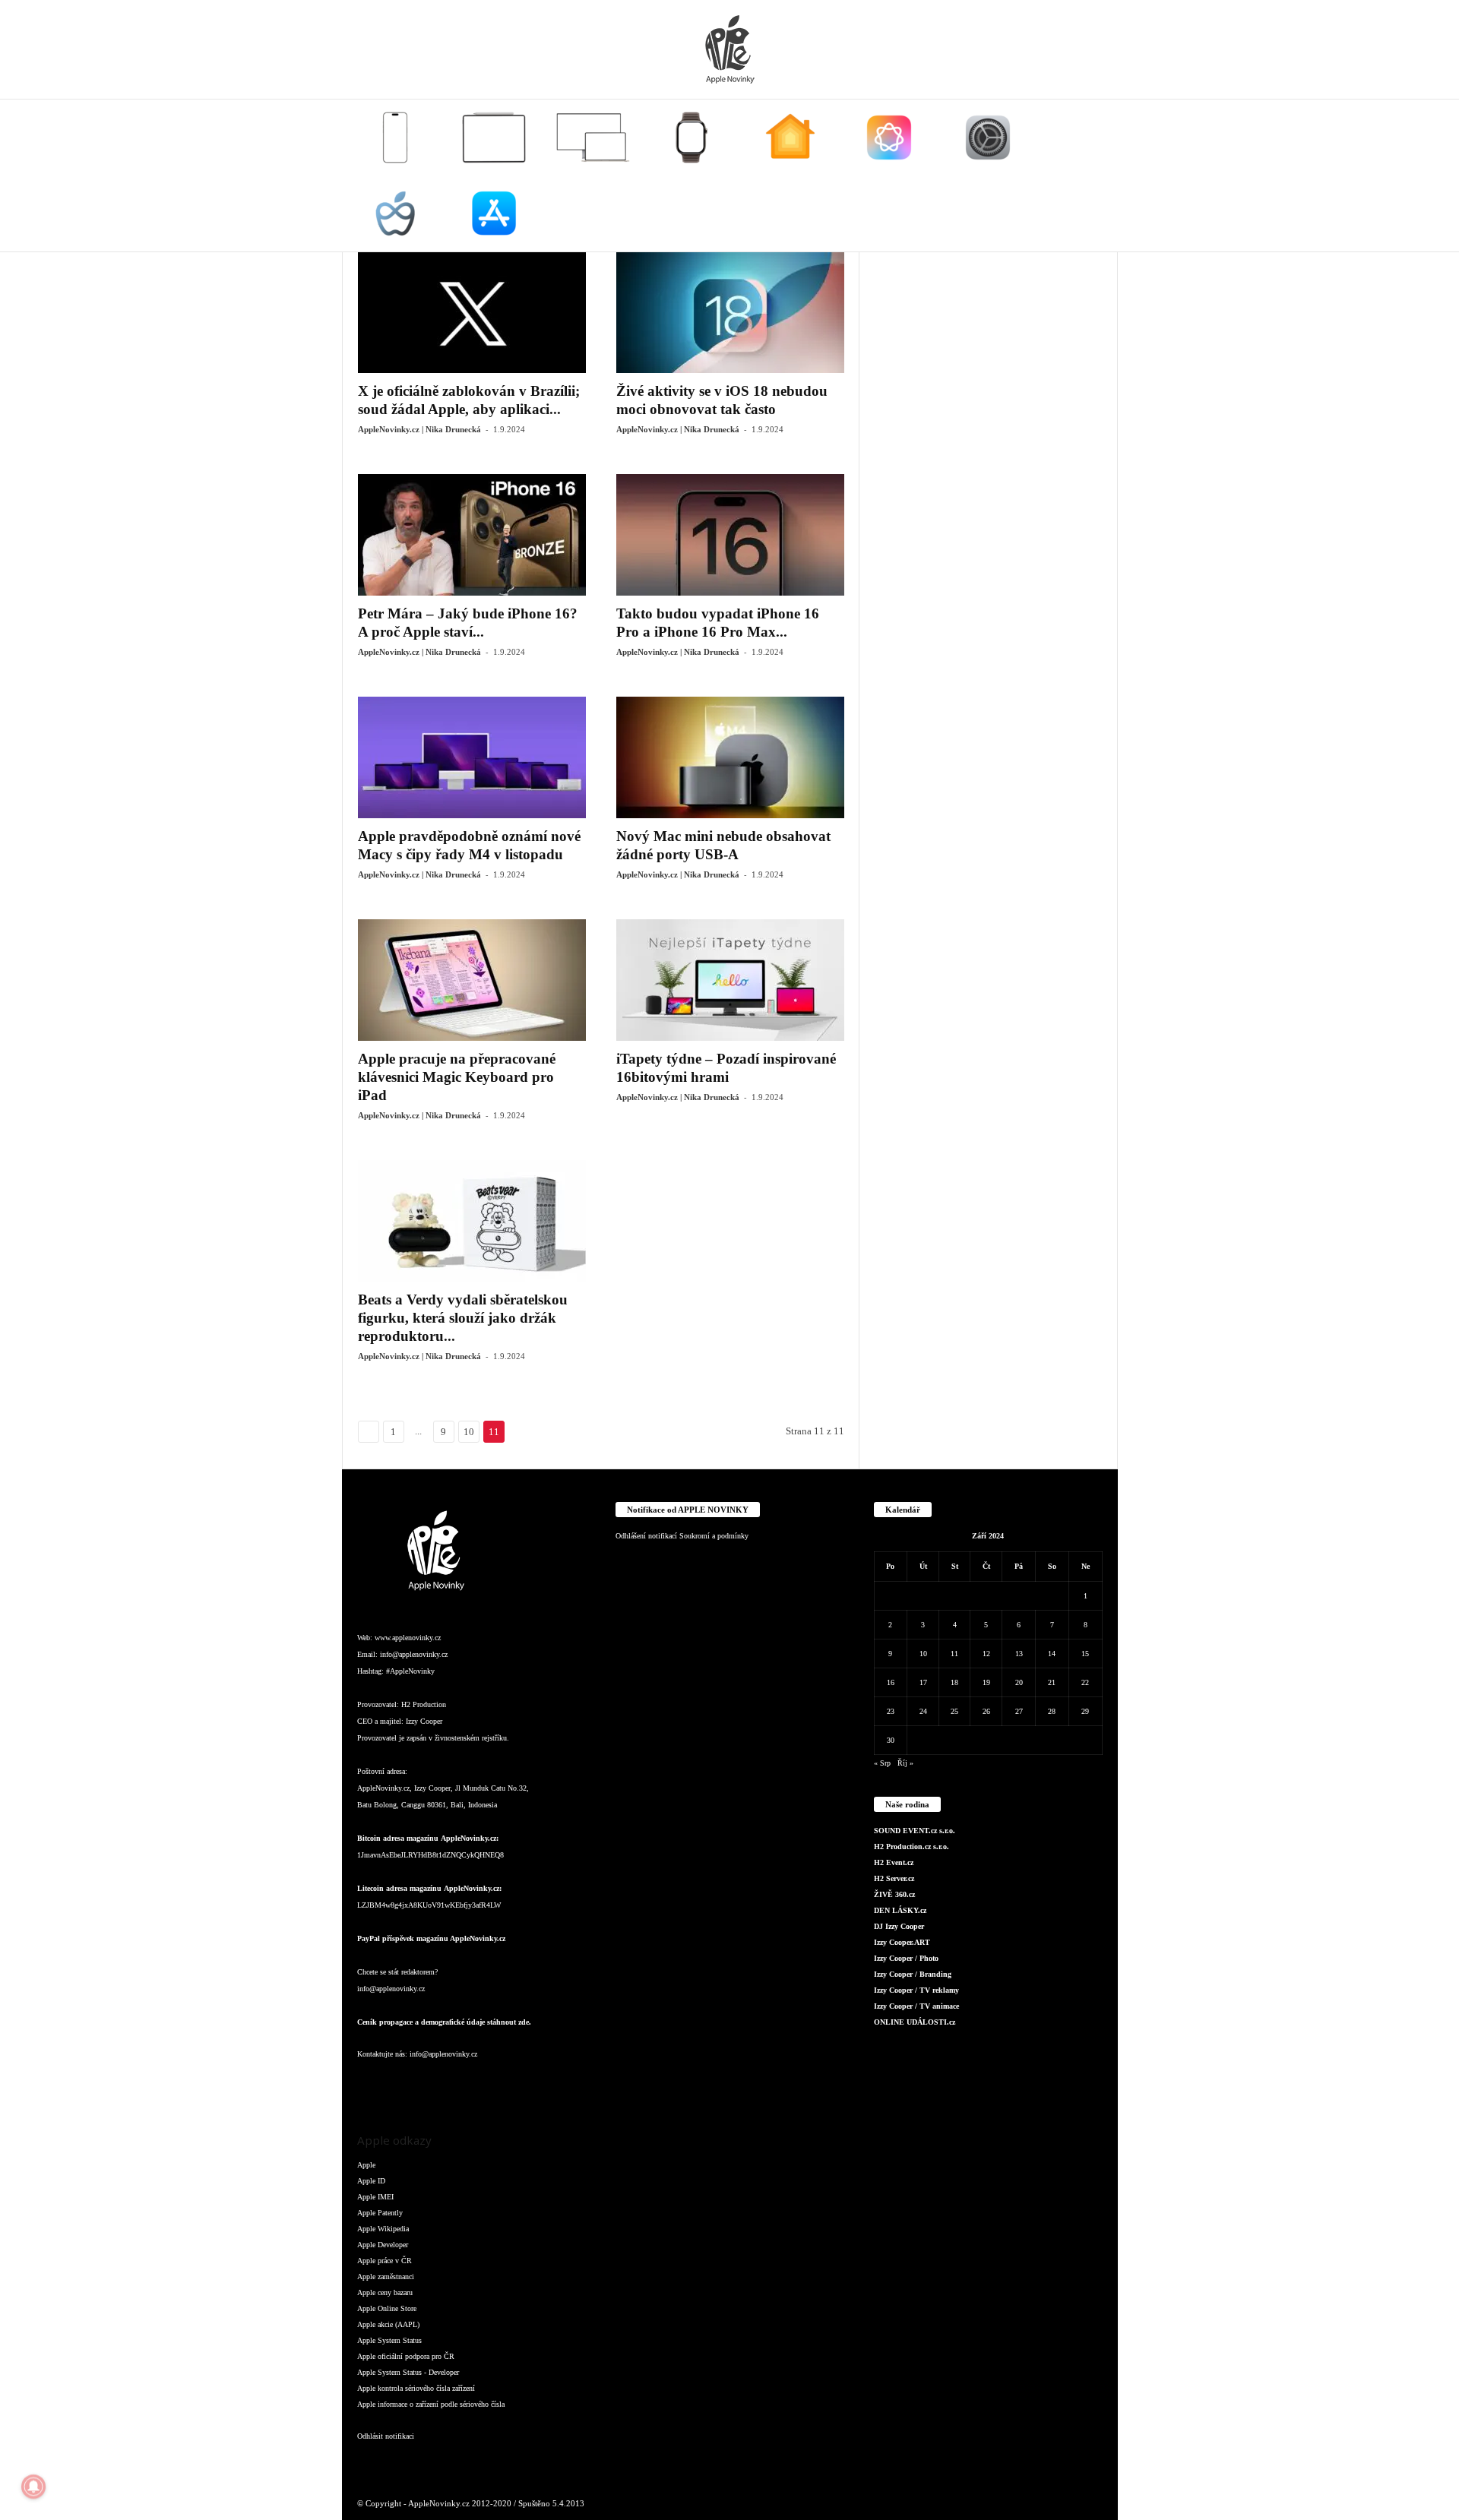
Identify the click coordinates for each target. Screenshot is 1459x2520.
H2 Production (424, 1704)
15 (1085, 1654)
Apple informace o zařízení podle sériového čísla (431, 2404)
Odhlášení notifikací (646, 1536)
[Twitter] (524, 2084)
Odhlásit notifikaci (386, 2436)
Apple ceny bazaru (385, 2292)
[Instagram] (403, 2084)
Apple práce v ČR (385, 2261)
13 (1019, 1654)
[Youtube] (554, 2084)
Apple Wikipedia (383, 2229)
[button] (1095, 175)
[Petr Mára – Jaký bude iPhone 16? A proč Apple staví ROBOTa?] (472, 535)
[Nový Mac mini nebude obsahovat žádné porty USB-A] (730, 757)
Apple (366, 2165)
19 (986, 1682)
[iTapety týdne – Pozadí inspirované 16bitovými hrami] (730, 980)
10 (469, 1432)
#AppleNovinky (410, 1671)
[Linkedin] (433, 2084)
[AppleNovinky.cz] (729, 49)
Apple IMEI (375, 2197)
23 (891, 1711)
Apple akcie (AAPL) (388, 2324)
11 (954, 1654)
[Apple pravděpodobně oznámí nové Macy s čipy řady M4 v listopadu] (472, 757)
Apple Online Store (387, 2308)
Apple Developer (383, 2245)
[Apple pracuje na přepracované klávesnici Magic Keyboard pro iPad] (472, 980)
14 (1052, 1654)
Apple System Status (389, 2340)
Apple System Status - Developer (408, 2372)
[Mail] (464, 2084)
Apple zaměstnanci (386, 2277)
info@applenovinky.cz (414, 1654)
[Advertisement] (989, 479)
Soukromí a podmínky (714, 1536)
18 (954, 1682)
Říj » (905, 1763)
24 (923, 1711)
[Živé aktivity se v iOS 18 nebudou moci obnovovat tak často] (730, 312)
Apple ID (371, 2181)
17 (923, 1682)
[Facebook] (372, 2084)
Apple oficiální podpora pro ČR (406, 2356)
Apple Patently (380, 2213)
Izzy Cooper (424, 1721)
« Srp (882, 1763)
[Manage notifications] (33, 2487)
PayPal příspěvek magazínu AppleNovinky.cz (431, 1938)
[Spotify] (494, 2084)
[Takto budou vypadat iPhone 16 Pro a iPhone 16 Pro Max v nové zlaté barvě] (730, 535)
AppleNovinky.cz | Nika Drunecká (419, 429)
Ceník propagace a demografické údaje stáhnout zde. (444, 2022)
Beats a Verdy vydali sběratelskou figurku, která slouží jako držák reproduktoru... (463, 1318)
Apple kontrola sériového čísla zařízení (416, 2388)
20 (1019, 1682)
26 (986, 1711)
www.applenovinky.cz (408, 1638)
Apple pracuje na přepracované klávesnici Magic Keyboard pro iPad (457, 1077)
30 (891, 1740)
